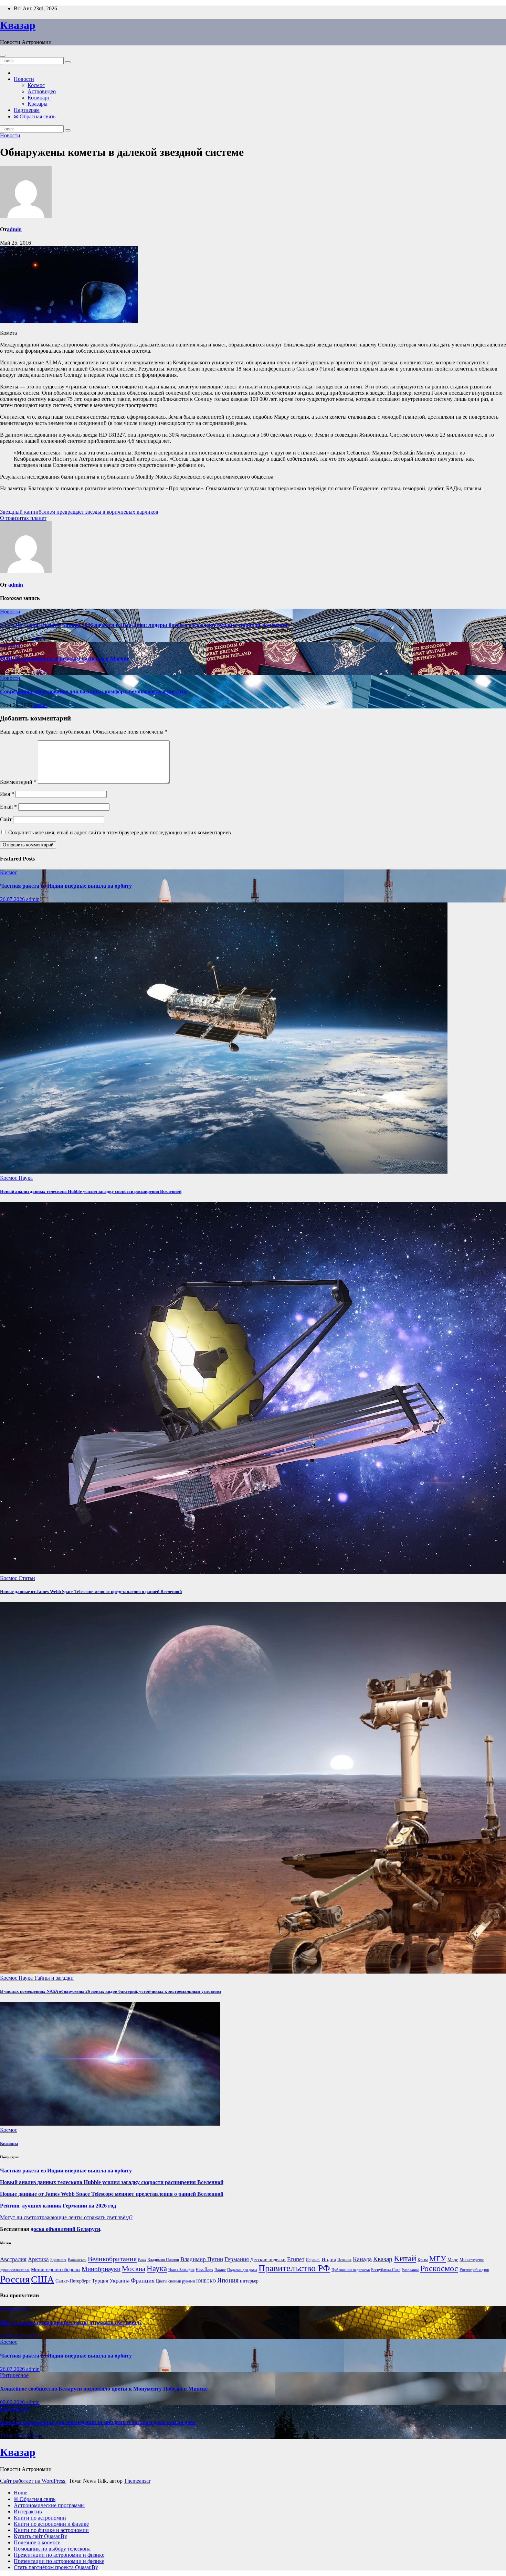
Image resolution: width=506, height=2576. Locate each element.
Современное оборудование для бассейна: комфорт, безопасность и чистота (93, 691)
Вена (142, 2260)
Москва (134, 2269)
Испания (344, 2260)
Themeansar (137, 2481)
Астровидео (42, 91)
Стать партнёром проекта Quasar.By (56, 2567)
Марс (453, 2260)
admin (14, 229)
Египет (296, 2259)
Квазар (18, 25)
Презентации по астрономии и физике (59, 2555)
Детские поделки (268, 2260)
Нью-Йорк (204, 2270)
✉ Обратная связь (35, 116)
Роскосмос (439, 2268)
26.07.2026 (13, 899)
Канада (362, 2259)
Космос (36, 85)
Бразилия (58, 2260)
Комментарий (18, 782)
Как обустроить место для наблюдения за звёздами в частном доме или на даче (98, 2422)
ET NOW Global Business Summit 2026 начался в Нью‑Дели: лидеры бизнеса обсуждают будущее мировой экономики (144, 625)
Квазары (38, 104)
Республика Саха (386, 2270)
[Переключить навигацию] (3, 56)
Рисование (410, 2270)
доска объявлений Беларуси (65, 2229)
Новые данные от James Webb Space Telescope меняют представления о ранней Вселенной (91, 1591)
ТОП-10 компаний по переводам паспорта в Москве (65, 658)
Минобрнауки (101, 2269)
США (43, 2279)
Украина (119, 2281)
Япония (228, 2280)
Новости (24, 79)
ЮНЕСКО (206, 2281)
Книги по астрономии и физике (51, 2524)
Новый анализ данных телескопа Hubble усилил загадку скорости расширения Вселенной (91, 1191)
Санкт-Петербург (73, 2281)
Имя (7, 794)
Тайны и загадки (54, 1978)
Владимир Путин (202, 2259)
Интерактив (28, 2511)
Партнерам (27, 110)
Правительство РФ (294, 2268)
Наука (26, 1178)
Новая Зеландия (181, 2270)
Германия (237, 2259)
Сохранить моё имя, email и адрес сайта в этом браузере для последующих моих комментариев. (120, 832)
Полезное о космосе (37, 2542)
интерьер (249, 2281)
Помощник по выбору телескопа (52, 2549)
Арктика (38, 2259)
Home (20, 2493)
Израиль (313, 2260)
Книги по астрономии (40, 2518)
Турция (100, 2281)
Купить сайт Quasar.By (40, 2536)
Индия (329, 2259)
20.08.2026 (13, 2336)
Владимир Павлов (163, 2260)
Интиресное (14, 2309)
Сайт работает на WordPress (33, 2481)
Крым (423, 2260)
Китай (405, 2258)
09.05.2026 (13, 2402)
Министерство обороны (56, 2270)
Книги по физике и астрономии (51, 2530)
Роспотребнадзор (474, 2270)
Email (8, 807)
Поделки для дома (242, 2270)
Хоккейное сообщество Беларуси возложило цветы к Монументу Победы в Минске (104, 2389)
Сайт (6, 819)
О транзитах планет (23, 518)
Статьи (27, 1578)
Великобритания (112, 2259)
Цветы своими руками (175, 2281)
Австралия (13, 2259)
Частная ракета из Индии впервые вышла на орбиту (66, 886)
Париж (220, 2270)
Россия (15, 2279)
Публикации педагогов (351, 2270)
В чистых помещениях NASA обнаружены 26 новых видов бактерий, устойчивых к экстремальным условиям (110, 1991)
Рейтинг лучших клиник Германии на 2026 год (58, 2206)
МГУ (438, 2259)
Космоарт (39, 98)
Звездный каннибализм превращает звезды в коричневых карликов (79, 512)
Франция (143, 2280)
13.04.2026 (13, 2435)
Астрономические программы (49, 2505)
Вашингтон (77, 2260)
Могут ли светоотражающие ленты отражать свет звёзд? (66, 2217)
